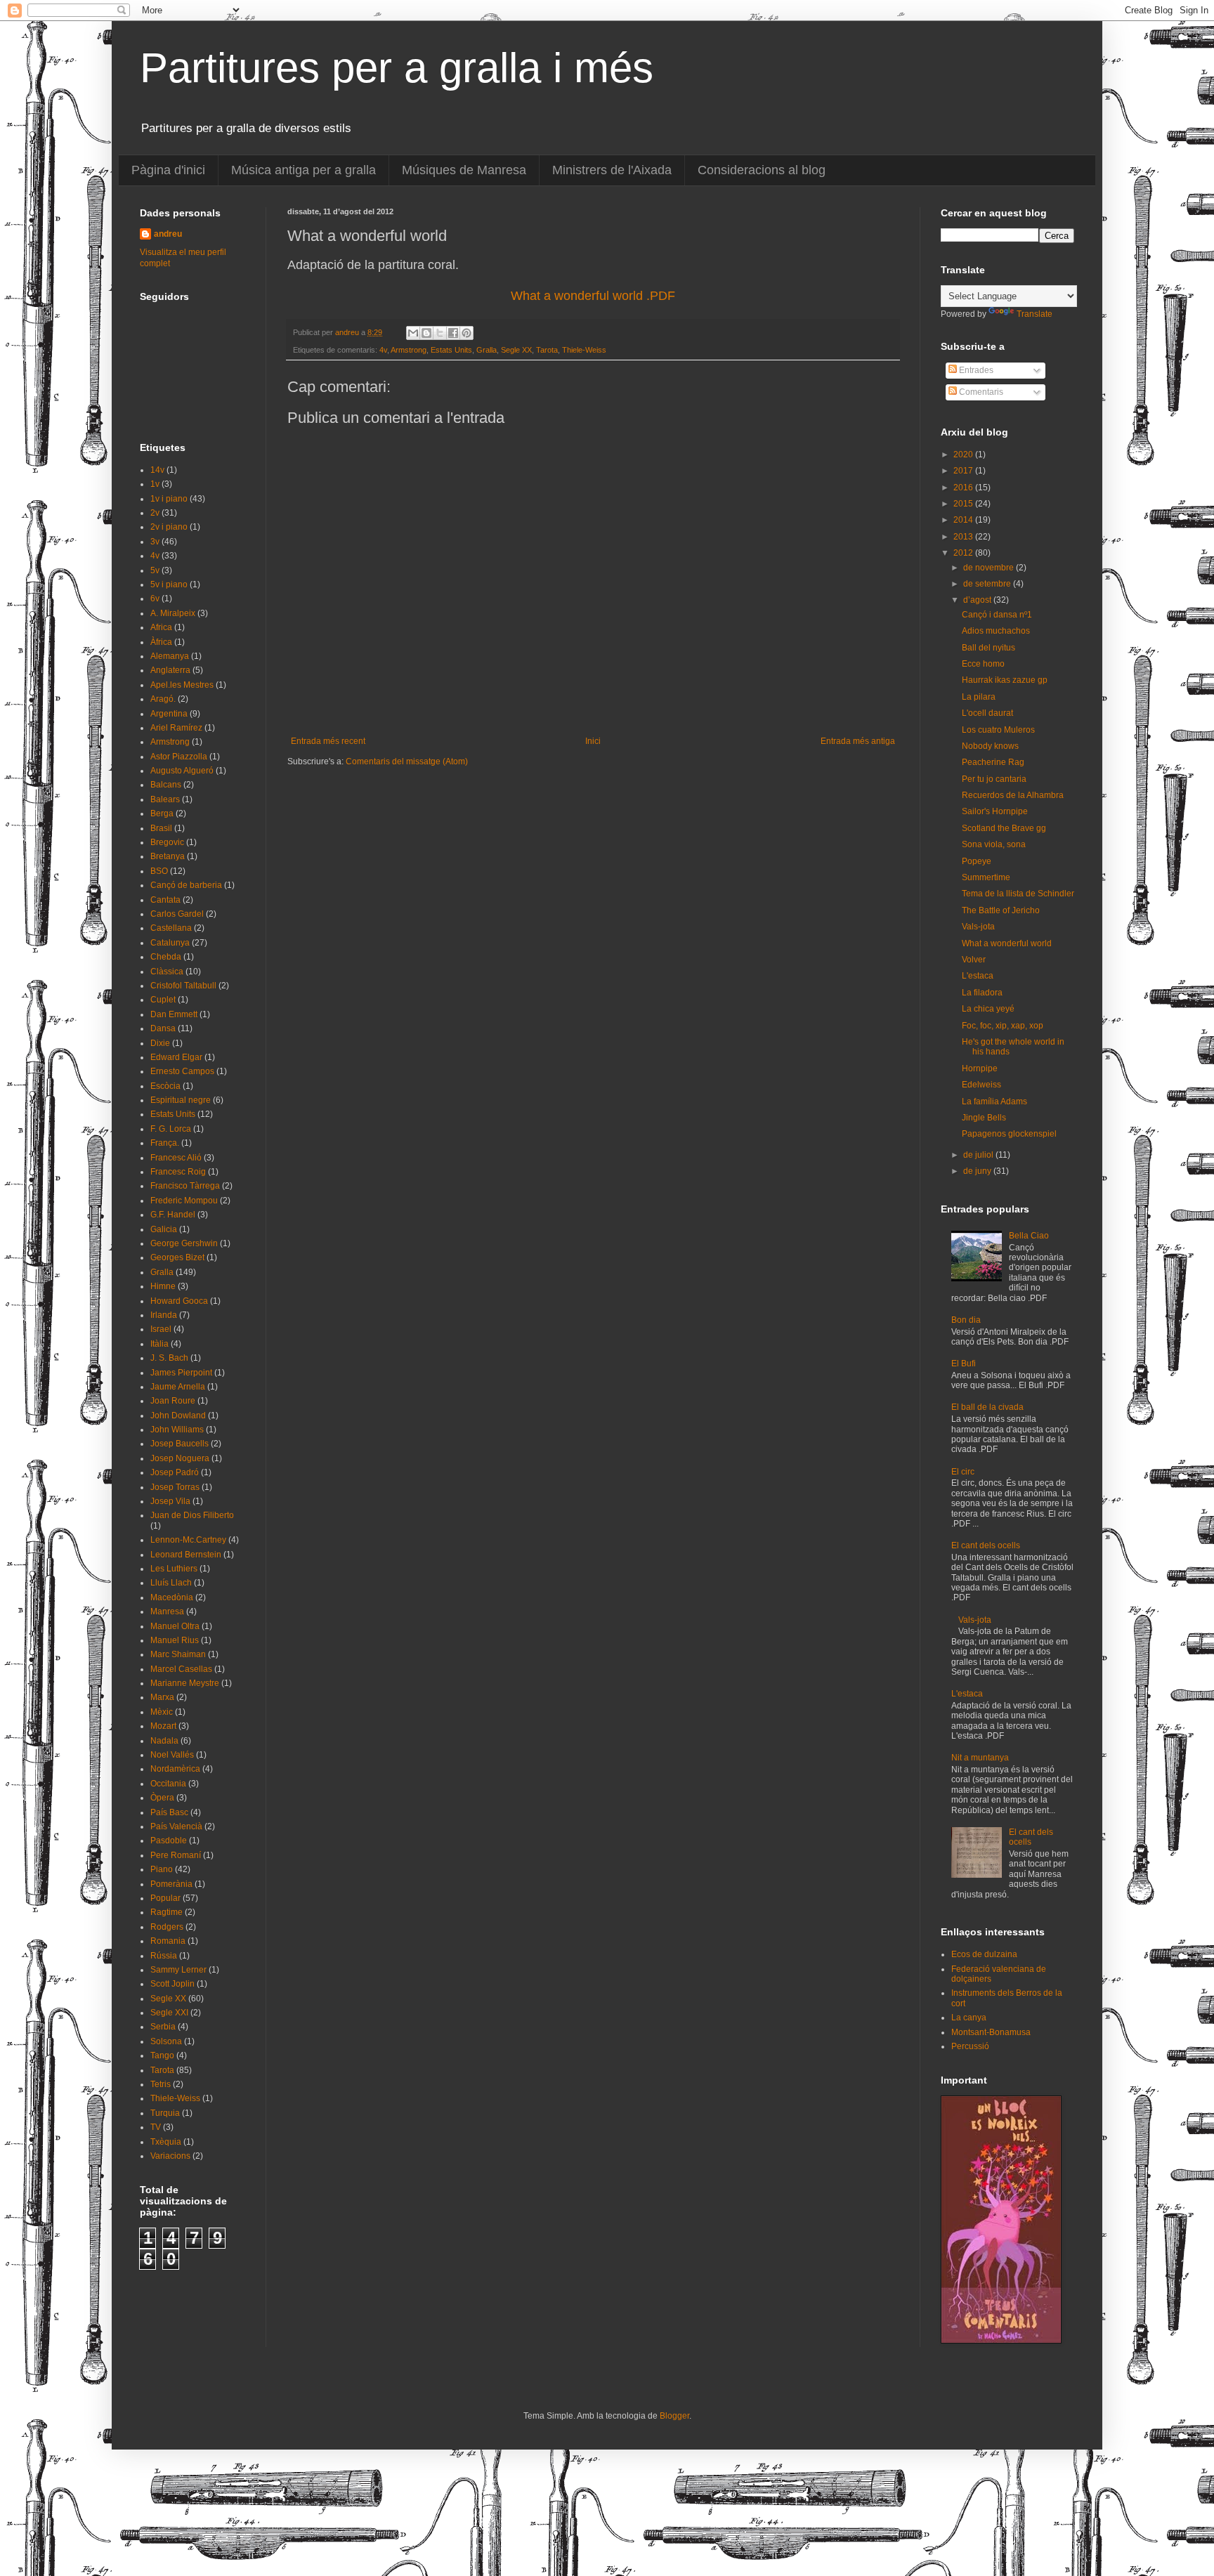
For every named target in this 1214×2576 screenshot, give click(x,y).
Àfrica (161, 642)
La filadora (982, 993)
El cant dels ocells (986, 1545)
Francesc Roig (178, 1172)
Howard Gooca (179, 1301)
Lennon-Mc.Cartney (188, 1540)
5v (155, 570)
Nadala (164, 1741)
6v (155, 599)
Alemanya (170, 656)
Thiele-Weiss (584, 350)
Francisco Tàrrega (185, 1186)
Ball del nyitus (988, 648)
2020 (964, 455)
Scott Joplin (172, 1984)
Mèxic (162, 1712)
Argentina (169, 714)
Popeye (977, 861)
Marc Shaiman (178, 1654)
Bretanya (168, 856)
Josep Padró (175, 1472)
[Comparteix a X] (440, 333)
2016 (964, 488)
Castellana (171, 928)
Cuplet (163, 1000)
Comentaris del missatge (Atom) (407, 761)
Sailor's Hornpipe (995, 811)
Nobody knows (990, 746)
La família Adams (994, 1101)
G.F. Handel (173, 1215)
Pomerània (171, 1884)
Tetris (161, 2084)
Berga (162, 813)
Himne (163, 1286)
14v (157, 470)
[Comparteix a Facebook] (453, 333)
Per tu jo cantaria (994, 779)
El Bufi (964, 1364)
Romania (168, 1941)
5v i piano (169, 584)
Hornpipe (980, 1068)
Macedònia (172, 1597)
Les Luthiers (174, 1569)
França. (165, 1143)
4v (383, 350)
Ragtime (167, 1912)
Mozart (163, 1726)
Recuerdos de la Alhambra (1013, 795)
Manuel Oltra (175, 1626)
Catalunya (170, 943)
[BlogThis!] (426, 333)
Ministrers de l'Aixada (612, 170)
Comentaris (980, 392)
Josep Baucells (180, 1444)
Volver (974, 960)
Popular (165, 1898)
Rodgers (167, 1927)
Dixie (160, 1043)
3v (155, 542)
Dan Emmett (174, 1014)
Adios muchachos (996, 631)
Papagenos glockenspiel (1009, 1134)
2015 (964, 504)
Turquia (165, 2113)
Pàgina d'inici (168, 170)
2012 (964, 553)
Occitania (168, 1784)
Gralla (487, 350)
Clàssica (167, 972)
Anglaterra (170, 670)
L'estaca (978, 976)
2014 (964, 520)
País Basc (169, 1812)
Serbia (163, 2027)
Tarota (547, 350)
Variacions (170, 2156)
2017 (964, 471)
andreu (168, 234)
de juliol (979, 1155)
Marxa (162, 1697)
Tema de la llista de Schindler (1018, 894)
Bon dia (966, 1320)
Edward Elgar (176, 1057)
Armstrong (409, 350)
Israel (161, 1329)
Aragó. (163, 699)
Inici (593, 741)
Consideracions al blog (762, 170)
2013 (964, 537)
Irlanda (164, 1315)
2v (155, 513)
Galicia (164, 1229)
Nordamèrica (175, 1769)
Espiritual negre (181, 1100)
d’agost (978, 600)
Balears (165, 799)
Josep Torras (175, 1487)
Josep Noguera (180, 1458)
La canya (969, 2018)
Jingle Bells (984, 1118)
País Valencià (176, 1826)
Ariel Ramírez (176, 728)
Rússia (164, 1956)
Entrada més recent (328, 741)
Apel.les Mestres (182, 685)
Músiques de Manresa (464, 170)
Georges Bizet (177, 1257)
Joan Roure (173, 1401)
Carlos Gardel (177, 914)
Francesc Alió (176, 1158)
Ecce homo (983, 664)
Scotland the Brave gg (1004, 828)
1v (155, 484)
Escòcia (165, 1086)
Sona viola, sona (994, 844)
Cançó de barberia (186, 885)
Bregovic (167, 842)
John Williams (177, 1430)
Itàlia (159, 1344)
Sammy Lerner (178, 1970)
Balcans (166, 785)
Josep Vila (170, 1501)
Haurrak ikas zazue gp (1005, 680)
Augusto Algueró (182, 771)
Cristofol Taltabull (183, 986)
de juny (978, 1171)
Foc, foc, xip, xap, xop (1003, 1026)
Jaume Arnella (178, 1387)
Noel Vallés (172, 1755)
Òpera (162, 1798)
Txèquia (166, 2142)
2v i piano (169, 527)
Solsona (166, 2041)
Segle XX (516, 350)
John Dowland (178, 1416)
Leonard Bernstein (186, 1555)
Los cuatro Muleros (998, 730)
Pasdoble (169, 1841)
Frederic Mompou (184, 1201)
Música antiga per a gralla (303, 170)
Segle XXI (169, 2013)
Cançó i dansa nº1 (997, 615)
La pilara (979, 697)
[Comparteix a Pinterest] (466, 333)
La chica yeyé (988, 1009)
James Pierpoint (181, 1373)
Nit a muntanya (980, 1758)
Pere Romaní (176, 1855)
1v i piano (169, 499)
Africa (161, 627)
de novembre (990, 568)
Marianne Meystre (185, 1683)
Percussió (970, 2046)
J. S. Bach (169, 1358)
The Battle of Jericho (1001, 910)
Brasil (161, 828)
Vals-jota (978, 927)
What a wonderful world (1007, 943)
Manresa (167, 1611)
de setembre (988, 584)
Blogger (674, 2416)
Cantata (165, 900)
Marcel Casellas (181, 1669)
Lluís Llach (171, 1583)
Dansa (163, 1028)
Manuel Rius (175, 1640)
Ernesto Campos (182, 1071)
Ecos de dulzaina (984, 1954)
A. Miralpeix (173, 613)
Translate (1034, 314)
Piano (162, 1869)
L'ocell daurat (987, 713)
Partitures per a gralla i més (397, 68)
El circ (963, 1472)
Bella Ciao (1029, 1236)
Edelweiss (981, 1085)
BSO (159, 871)
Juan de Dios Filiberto (192, 1515)
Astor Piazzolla (179, 757)
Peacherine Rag (993, 762)
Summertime (986, 877)
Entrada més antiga (858, 741)
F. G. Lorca (171, 1129)
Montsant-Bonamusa (991, 2032)
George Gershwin (184, 1243)
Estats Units (451, 350)
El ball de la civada (987, 1407)
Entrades (975, 370)
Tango (162, 2055)
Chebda (166, 957)
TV (156, 2127)
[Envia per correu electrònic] (413, 333)
